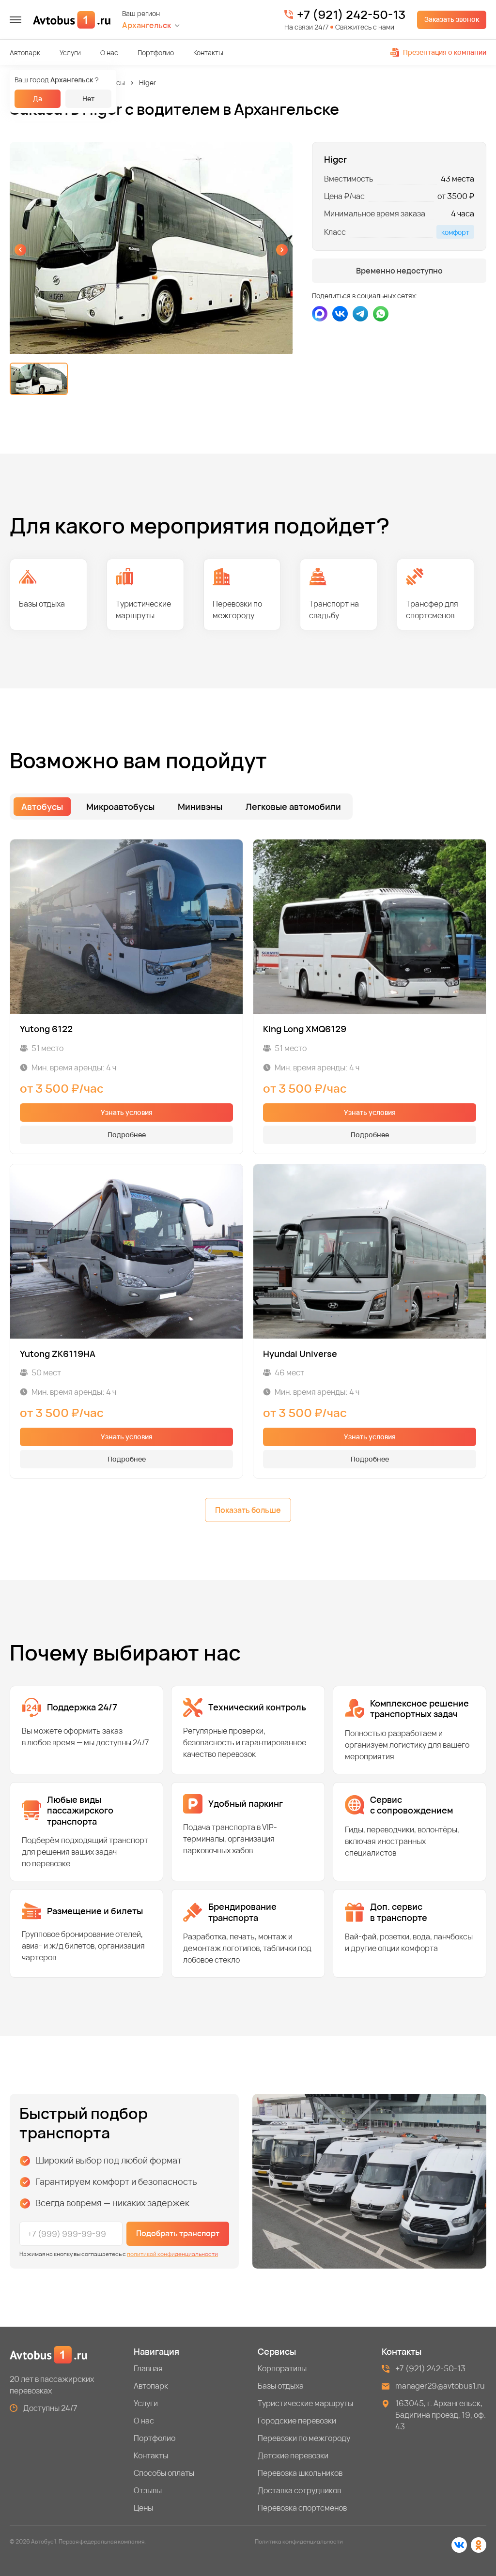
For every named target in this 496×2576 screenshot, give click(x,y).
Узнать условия (127, 1112)
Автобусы (109, 83)
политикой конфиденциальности (172, 2254)
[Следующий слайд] (282, 250)
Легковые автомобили (293, 807)
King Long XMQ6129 (305, 1029)
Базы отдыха (281, 2386)
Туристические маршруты (305, 2403)
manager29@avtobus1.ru (440, 2386)
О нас (109, 53)
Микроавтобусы (120, 807)
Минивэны (200, 807)
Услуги (70, 53)
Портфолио (156, 53)
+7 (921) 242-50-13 (351, 15)
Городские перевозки (297, 2421)
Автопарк (25, 53)
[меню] (15, 20)
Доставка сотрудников (299, 2490)
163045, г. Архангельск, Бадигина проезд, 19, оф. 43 (441, 2415)
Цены (143, 2508)
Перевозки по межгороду (304, 2438)
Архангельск (147, 25)
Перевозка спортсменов (302, 2508)
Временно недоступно (399, 271)
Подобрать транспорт (178, 2233)
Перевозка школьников (300, 2473)
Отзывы (148, 2490)
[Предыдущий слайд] (20, 250)
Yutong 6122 (46, 1029)
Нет (88, 99)
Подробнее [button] (127, 1135)
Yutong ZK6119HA (58, 1354)
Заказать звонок (452, 19)
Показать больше (248, 1510)
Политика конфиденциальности (299, 2541)
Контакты (208, 53)
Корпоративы (282, 2368)
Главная (148, 2368)
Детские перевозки (293, 2455)
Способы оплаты (164, 2473)
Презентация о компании (445, 52)
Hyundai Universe (300, 1354)
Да (38, 99)
